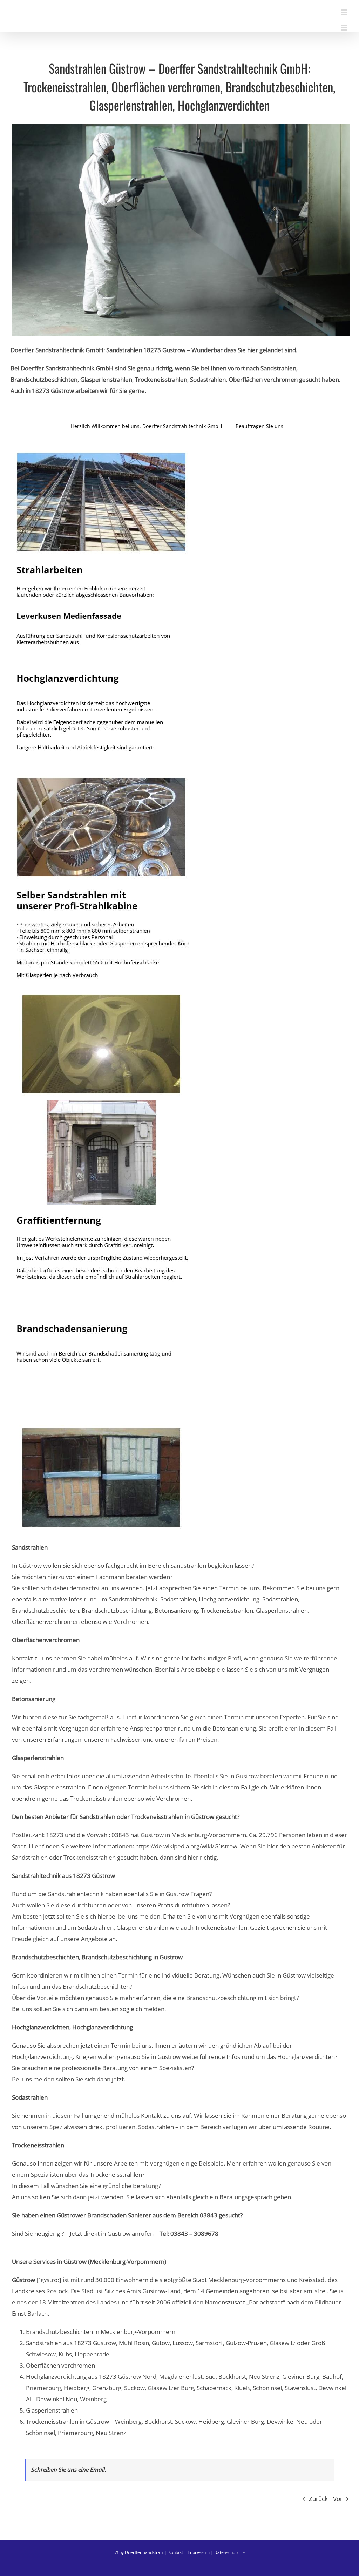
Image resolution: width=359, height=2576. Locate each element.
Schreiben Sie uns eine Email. (69, 2470)
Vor (338, 2499)
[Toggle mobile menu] (345, 12)
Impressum (199, 2552)
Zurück (318, 2499)
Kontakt (176, 2552)
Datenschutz (226, 2552)
